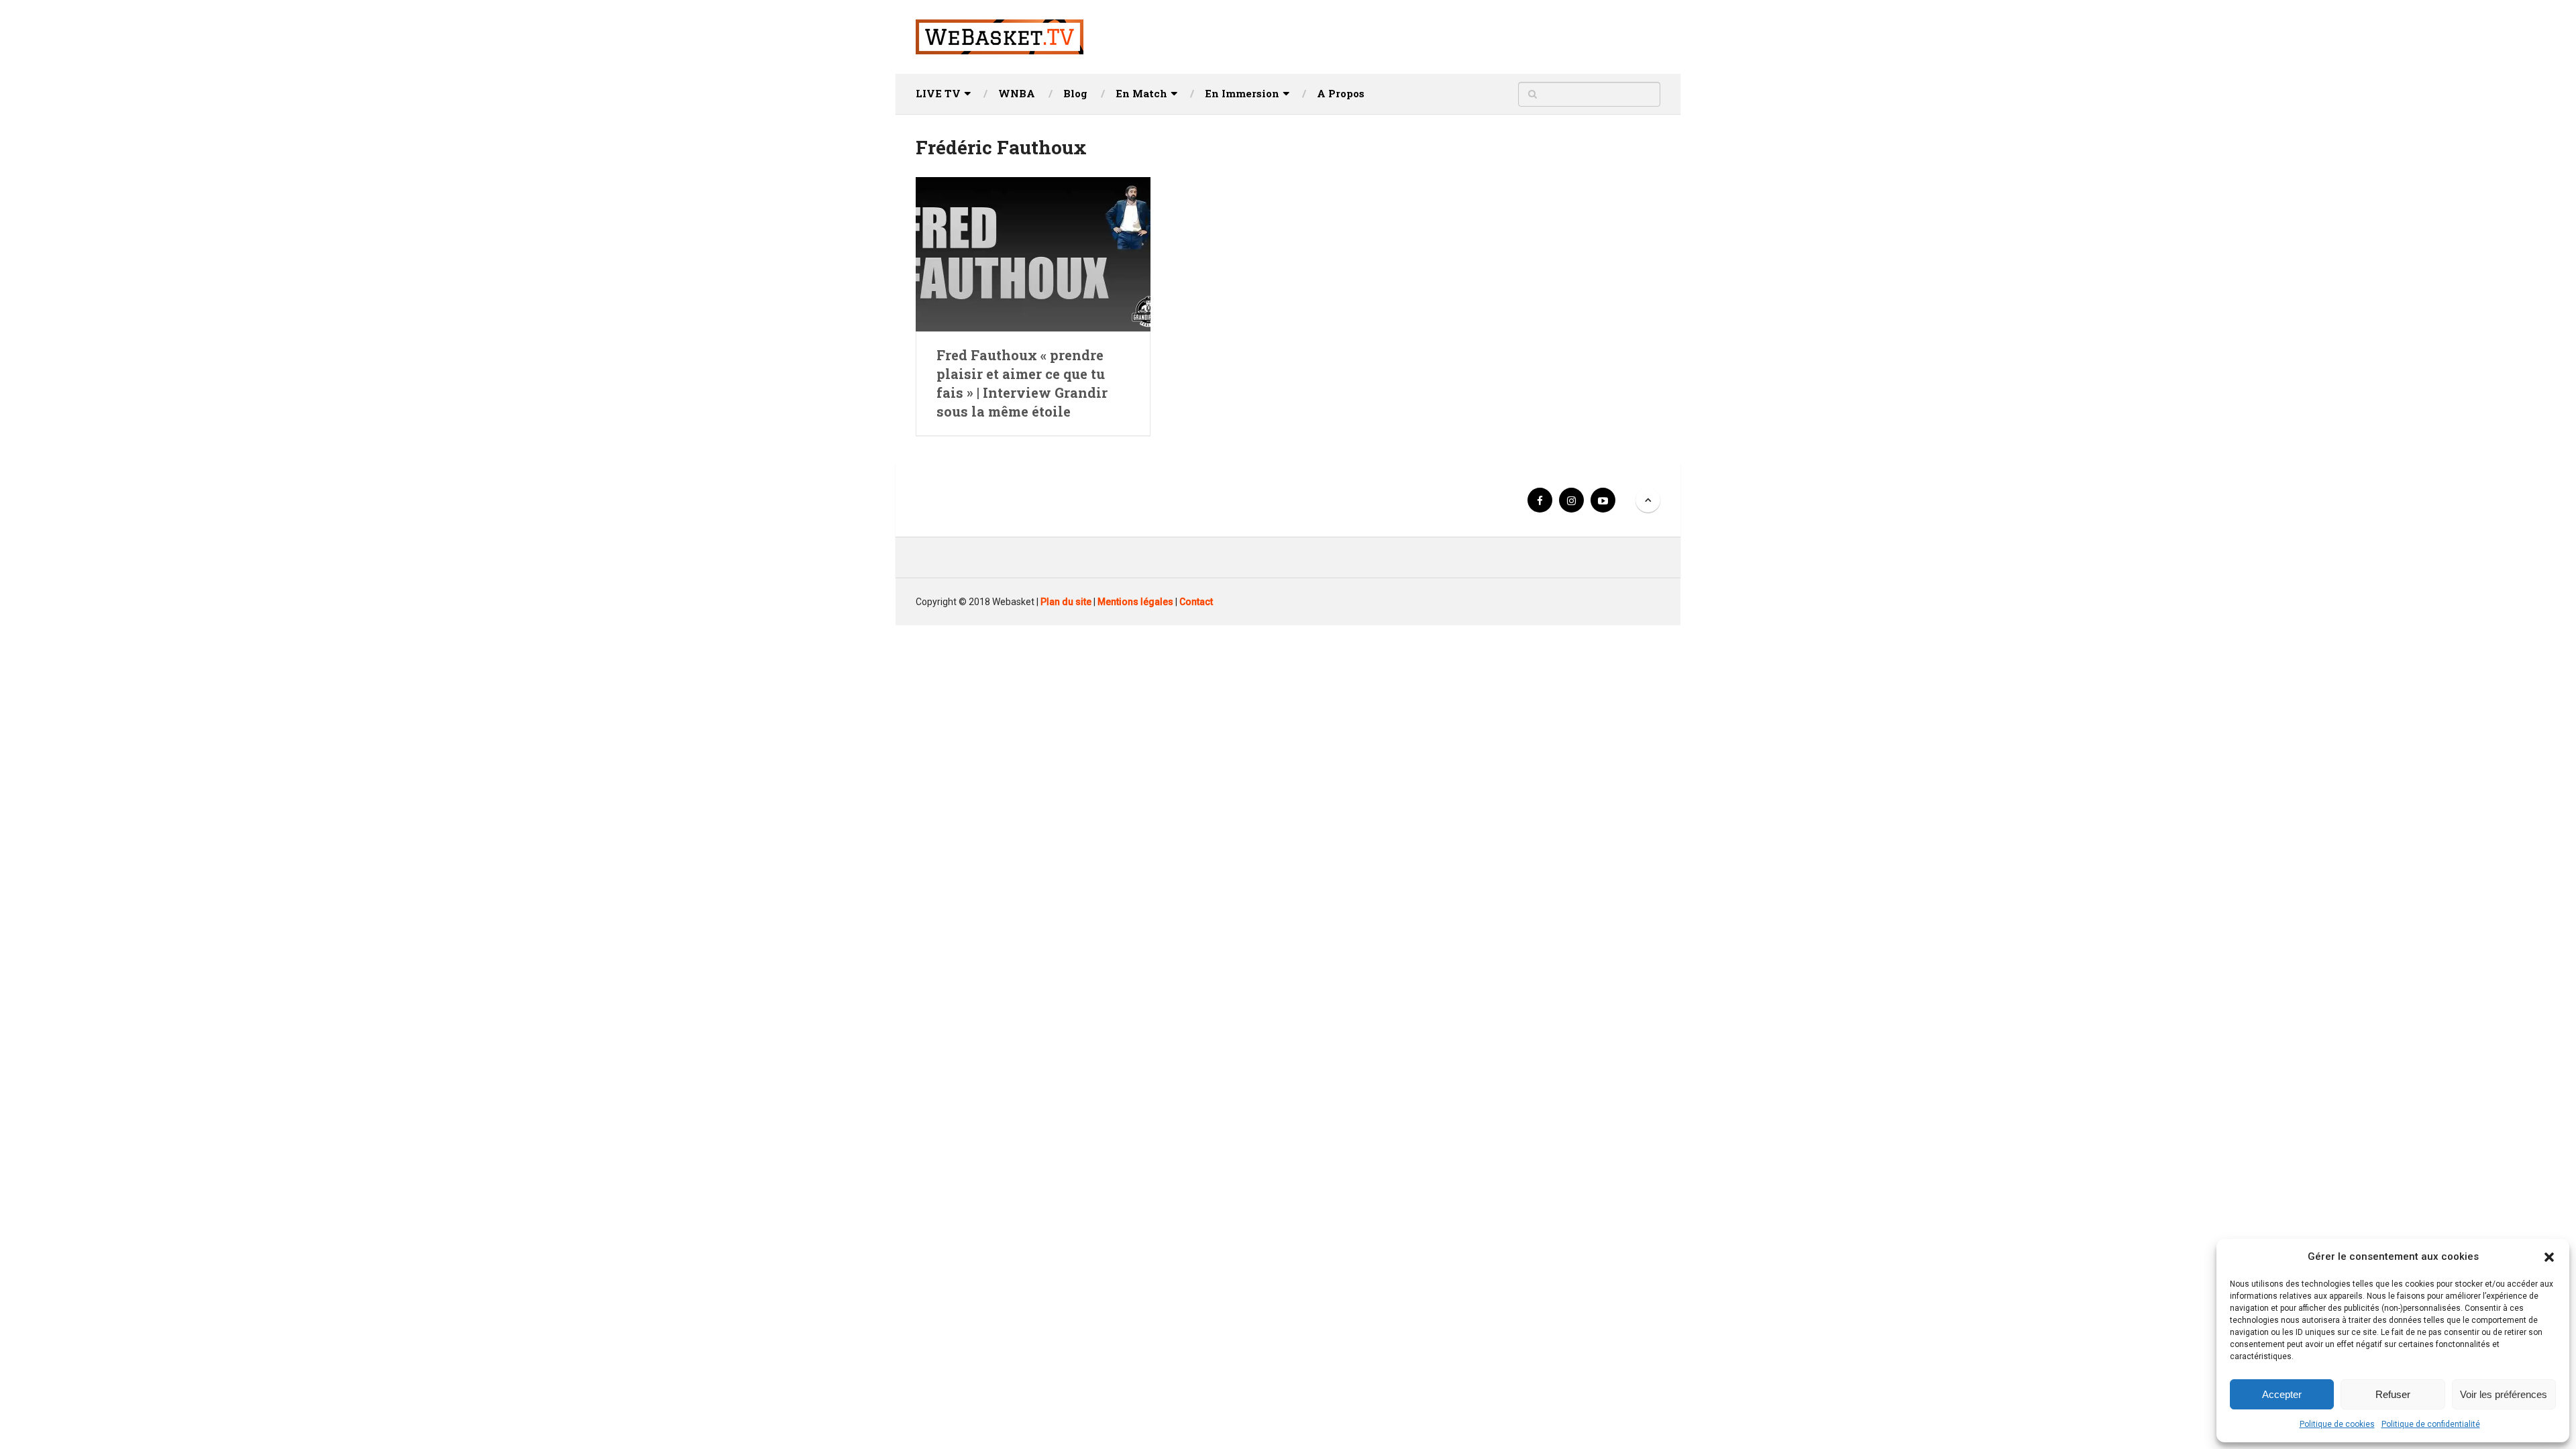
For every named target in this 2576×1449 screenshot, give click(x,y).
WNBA (1017, 93)
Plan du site (1066, 602)
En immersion (1242, 93)
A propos (1341, 93)
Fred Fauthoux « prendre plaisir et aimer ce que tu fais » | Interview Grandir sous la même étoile (1022, 383)
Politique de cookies (2337, 1424)
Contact (1196, 602)
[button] (2549, 1257)
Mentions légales (1135, 602)
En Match (1141, 93)
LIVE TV (938, 93)
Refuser (2393, 1394)
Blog (1075, 93)
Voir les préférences (2504, 1394)
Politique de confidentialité (2431, 1424)
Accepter (2282, 1394)
